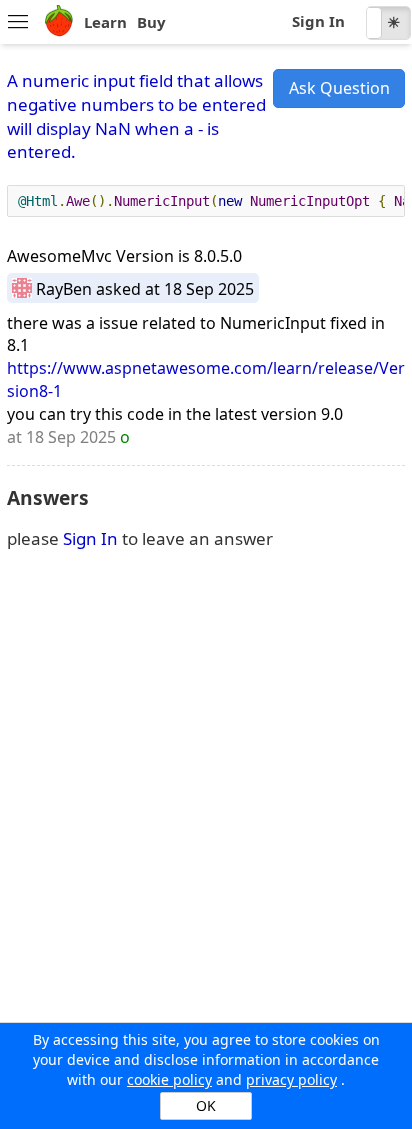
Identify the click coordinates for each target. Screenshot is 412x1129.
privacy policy (291, 1079)
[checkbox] (388, 23)
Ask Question (339, 88)
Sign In (318, 21)
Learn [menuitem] (105, 22)
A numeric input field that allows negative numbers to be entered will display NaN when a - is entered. (136, 116)
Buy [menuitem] (151, 22)
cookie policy (169, 1079)
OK (206, 1105)
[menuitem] (17, 23)
